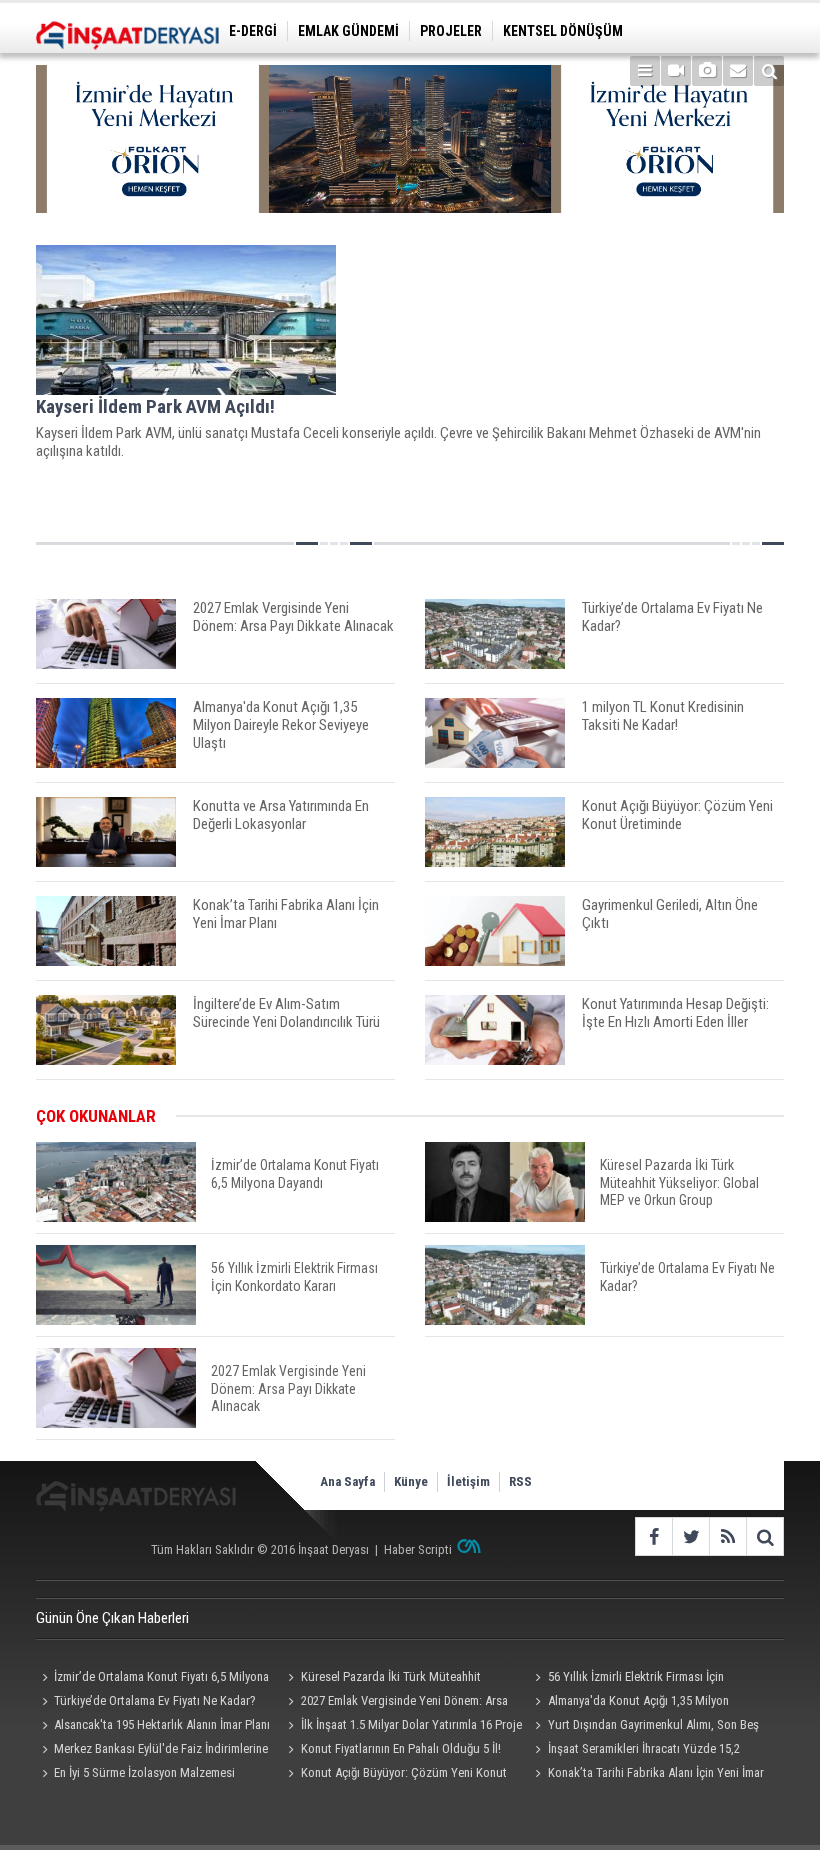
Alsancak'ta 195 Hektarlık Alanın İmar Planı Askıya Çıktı (153, 1727)
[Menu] (645, 71)
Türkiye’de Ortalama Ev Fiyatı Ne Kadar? (155, 1700)
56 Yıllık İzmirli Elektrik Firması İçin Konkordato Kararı (627, 1679)
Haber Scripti (418, 1549)
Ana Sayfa (347, 1481)
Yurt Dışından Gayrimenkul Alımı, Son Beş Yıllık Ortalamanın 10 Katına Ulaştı (644, 1727)
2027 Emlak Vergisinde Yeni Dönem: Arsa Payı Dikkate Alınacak (395, 1703)
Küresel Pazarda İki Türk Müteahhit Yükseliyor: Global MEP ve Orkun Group (385, 1679)
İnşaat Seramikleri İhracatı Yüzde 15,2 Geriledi (635, 1751)
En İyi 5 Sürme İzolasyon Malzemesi (144, 1772)
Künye (411, 1481)
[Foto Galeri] (707, 71)
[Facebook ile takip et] (653, 1536)
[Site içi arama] (769, 71)
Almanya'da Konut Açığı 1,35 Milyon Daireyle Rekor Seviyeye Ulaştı (629, 1703)
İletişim (468, 1481)
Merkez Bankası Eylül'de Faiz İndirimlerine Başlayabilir (152, 1751)
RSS (520, 1481)
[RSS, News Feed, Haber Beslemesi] (727, 1536)
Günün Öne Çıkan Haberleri (112, 1618)
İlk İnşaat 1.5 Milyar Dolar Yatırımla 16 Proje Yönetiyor (402, 1727)
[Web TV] (676, 71)
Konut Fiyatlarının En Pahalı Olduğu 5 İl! (401, 1748)
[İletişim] (738, 71)
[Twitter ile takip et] (690, 1536)
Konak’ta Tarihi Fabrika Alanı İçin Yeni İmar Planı (647, 1775)
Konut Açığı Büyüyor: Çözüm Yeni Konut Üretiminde (395, 1775)
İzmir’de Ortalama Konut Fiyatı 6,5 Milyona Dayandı (152, 1679)
